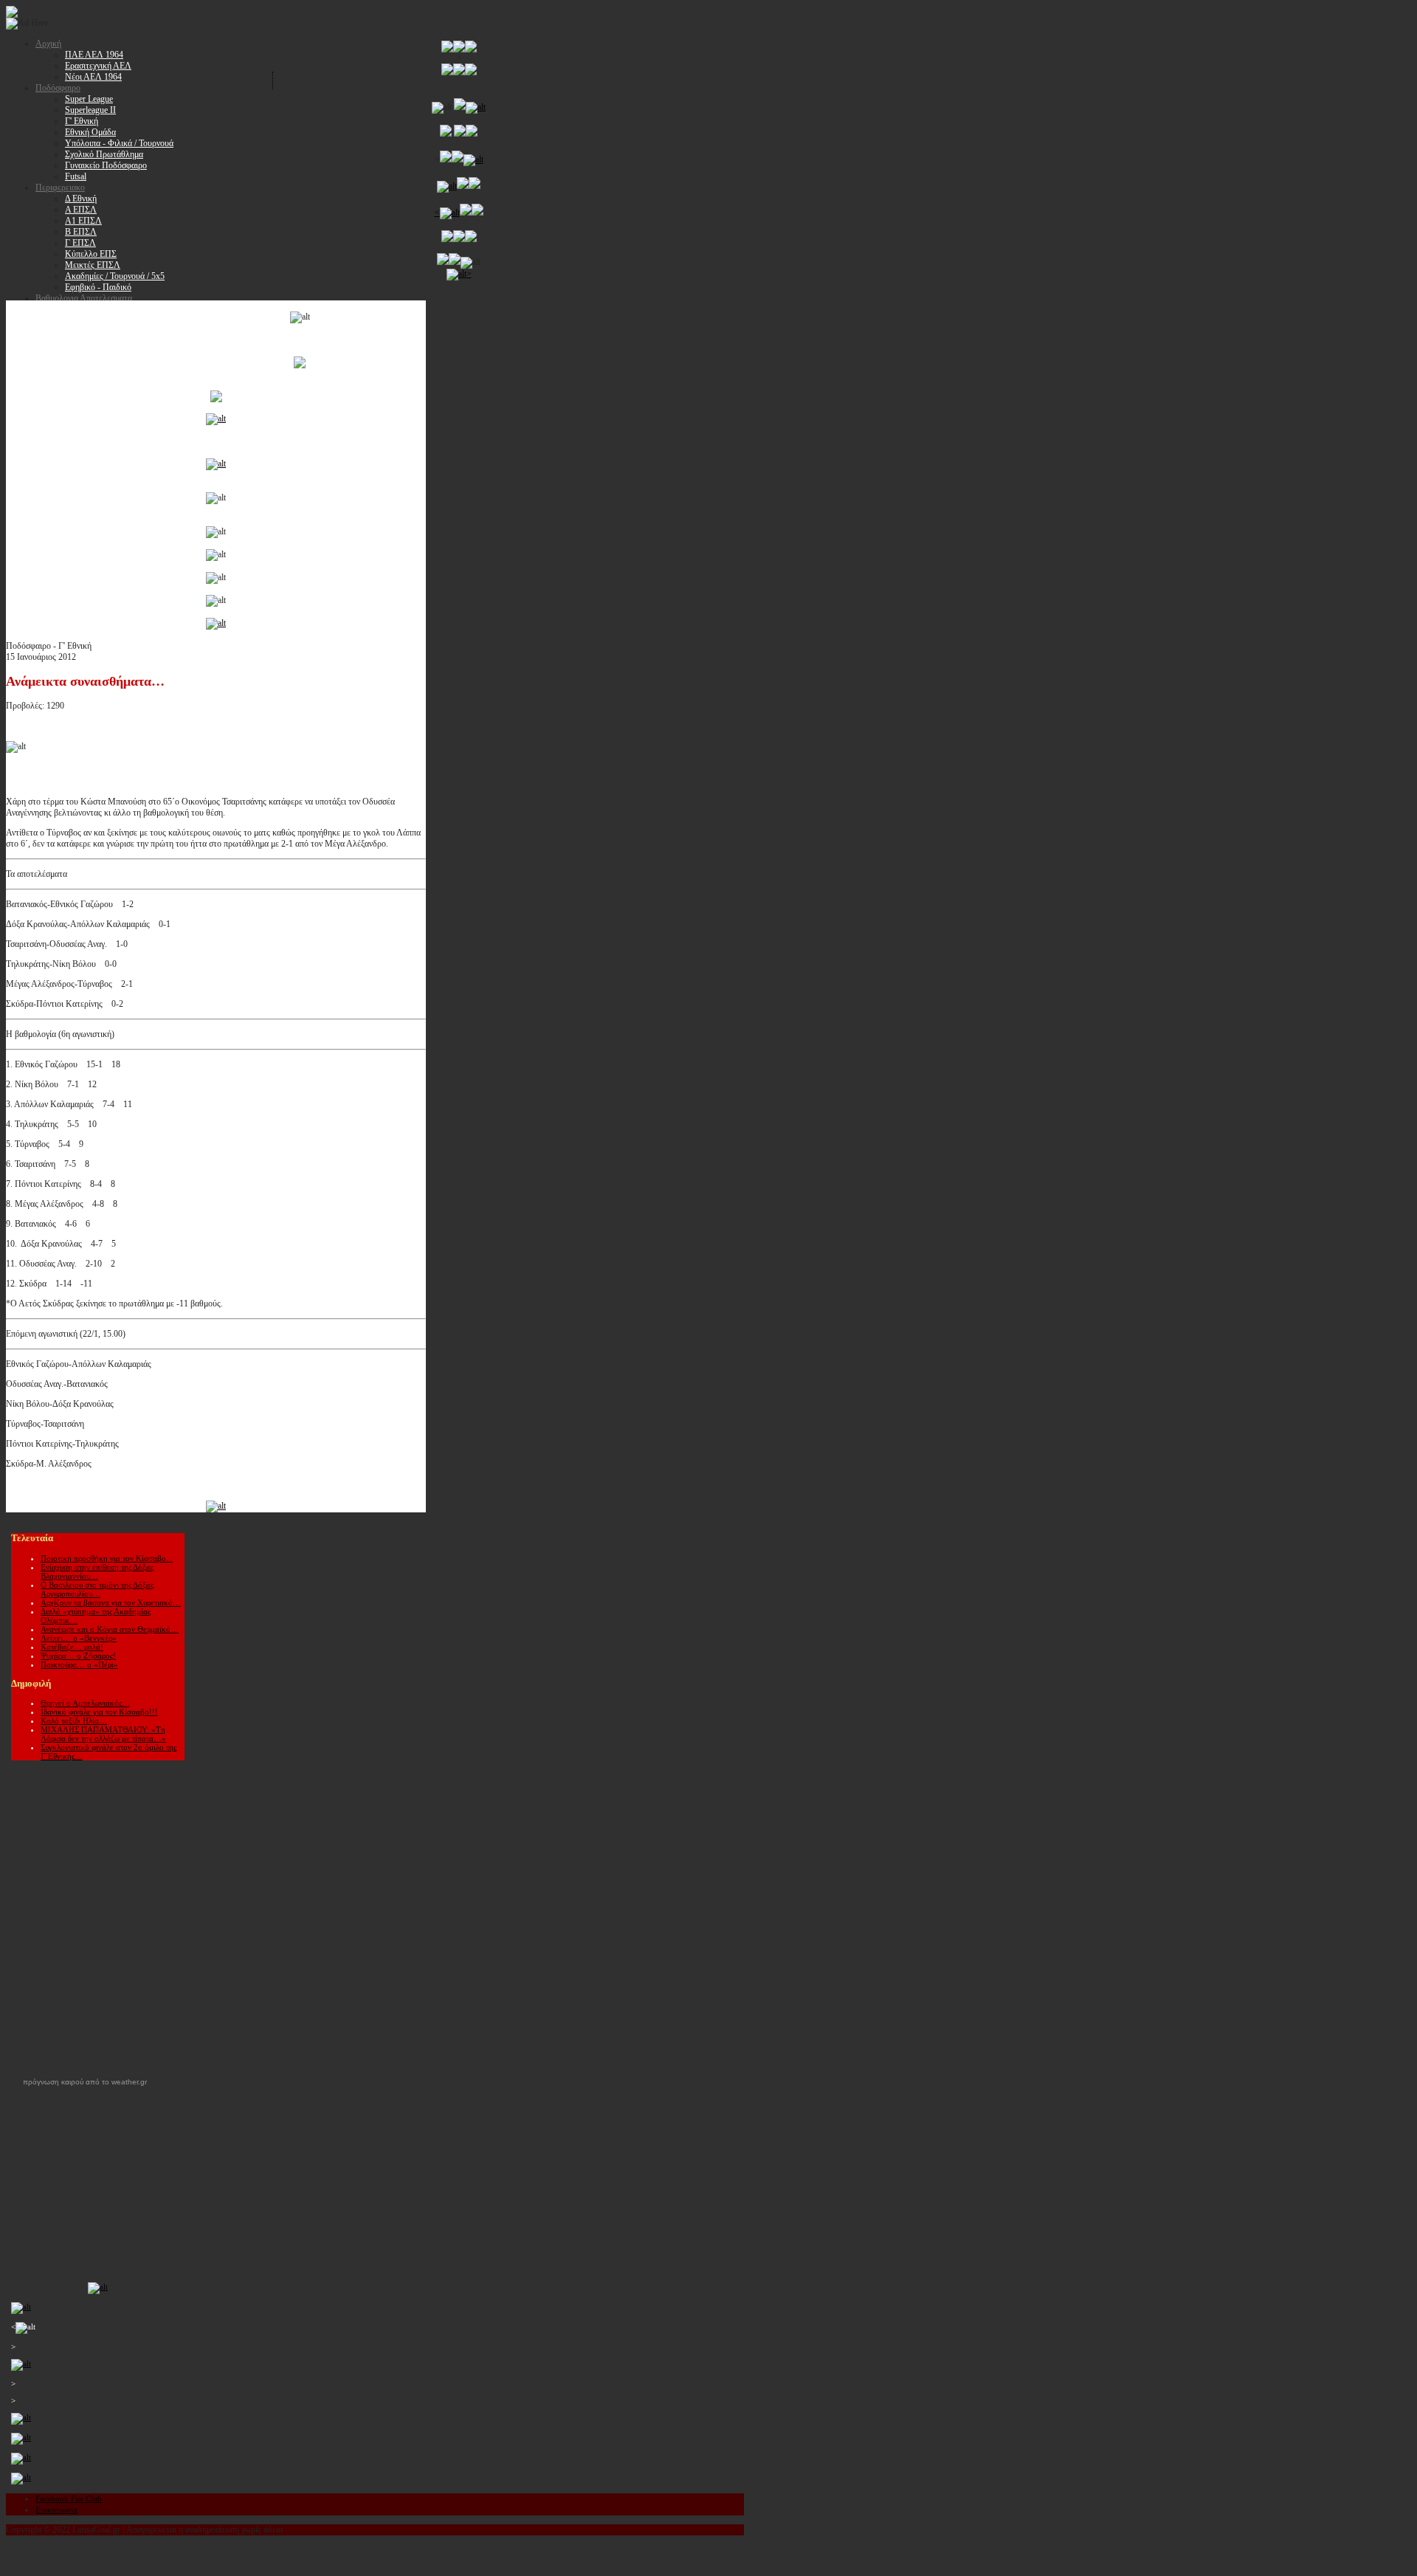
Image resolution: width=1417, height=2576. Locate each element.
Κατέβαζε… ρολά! (72, 1647)
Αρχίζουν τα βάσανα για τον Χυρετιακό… (111, 1602)
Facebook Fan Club (69, 2498)
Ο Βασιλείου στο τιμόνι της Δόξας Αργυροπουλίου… (97, 1589)
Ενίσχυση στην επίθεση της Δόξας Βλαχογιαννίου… (97, 1571)
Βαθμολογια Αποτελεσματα (84, 298)
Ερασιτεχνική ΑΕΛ (98, 66)
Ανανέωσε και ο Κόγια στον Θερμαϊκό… (110, 1629)
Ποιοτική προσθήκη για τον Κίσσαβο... (107, 1558)
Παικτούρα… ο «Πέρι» (79, 1664)
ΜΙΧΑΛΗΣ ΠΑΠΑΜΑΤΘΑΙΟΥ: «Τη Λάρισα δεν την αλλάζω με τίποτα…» (103, 1734)
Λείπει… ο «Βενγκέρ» (79, 1638)
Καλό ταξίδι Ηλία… (74, 1721)
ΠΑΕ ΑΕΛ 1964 (94, 55)
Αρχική (48, 44)
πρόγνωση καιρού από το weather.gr (85, 2082)
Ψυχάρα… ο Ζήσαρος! (78, 1656)
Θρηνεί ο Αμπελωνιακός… (85, 1703)
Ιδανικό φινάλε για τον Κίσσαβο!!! (99, 1712)
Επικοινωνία (56, 2510)
